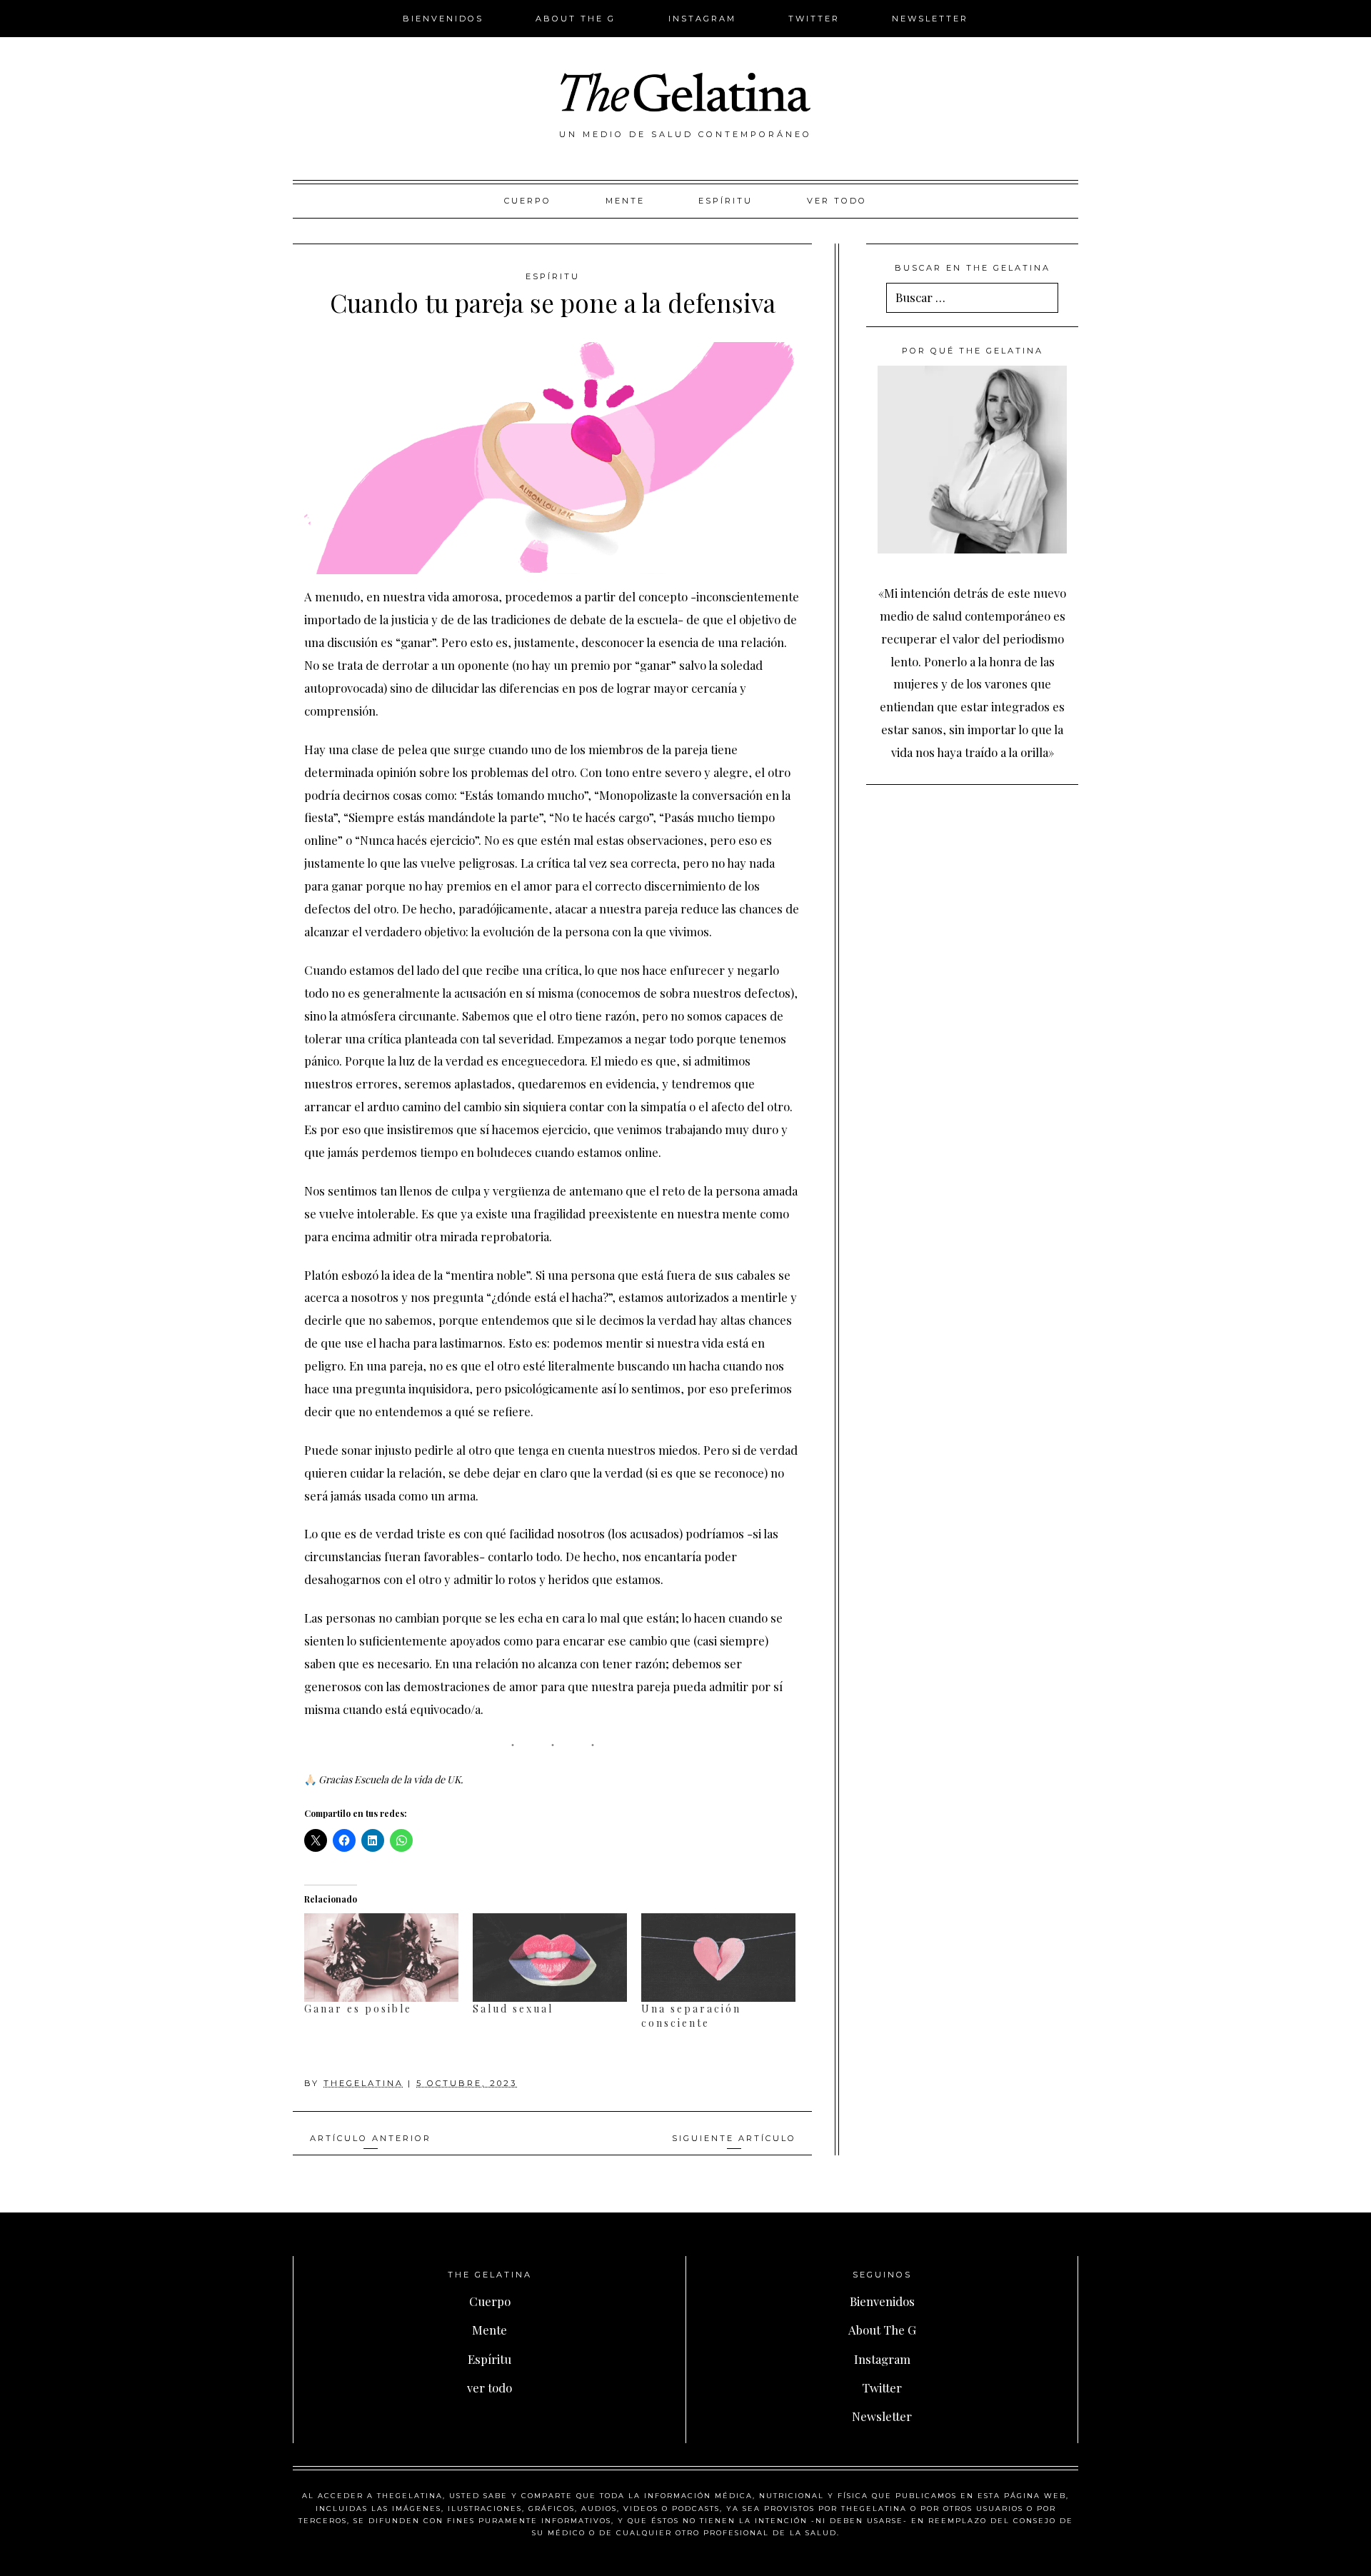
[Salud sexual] (550, 1957)
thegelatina (363, 2083)
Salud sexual (513, 2009)
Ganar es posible (358, 2009)
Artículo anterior (371, 2138)
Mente (625, 201)
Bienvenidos (443, 19)
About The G (576, 19)
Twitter (814, 19)
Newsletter (930, 19)
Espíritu (725, 201)
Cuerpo (528, 201)
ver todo (837, 201)
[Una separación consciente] (718, 1957)
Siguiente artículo (734, 2138)
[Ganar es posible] (381, 1957)
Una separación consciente (691, 2016)
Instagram (702, 19)
